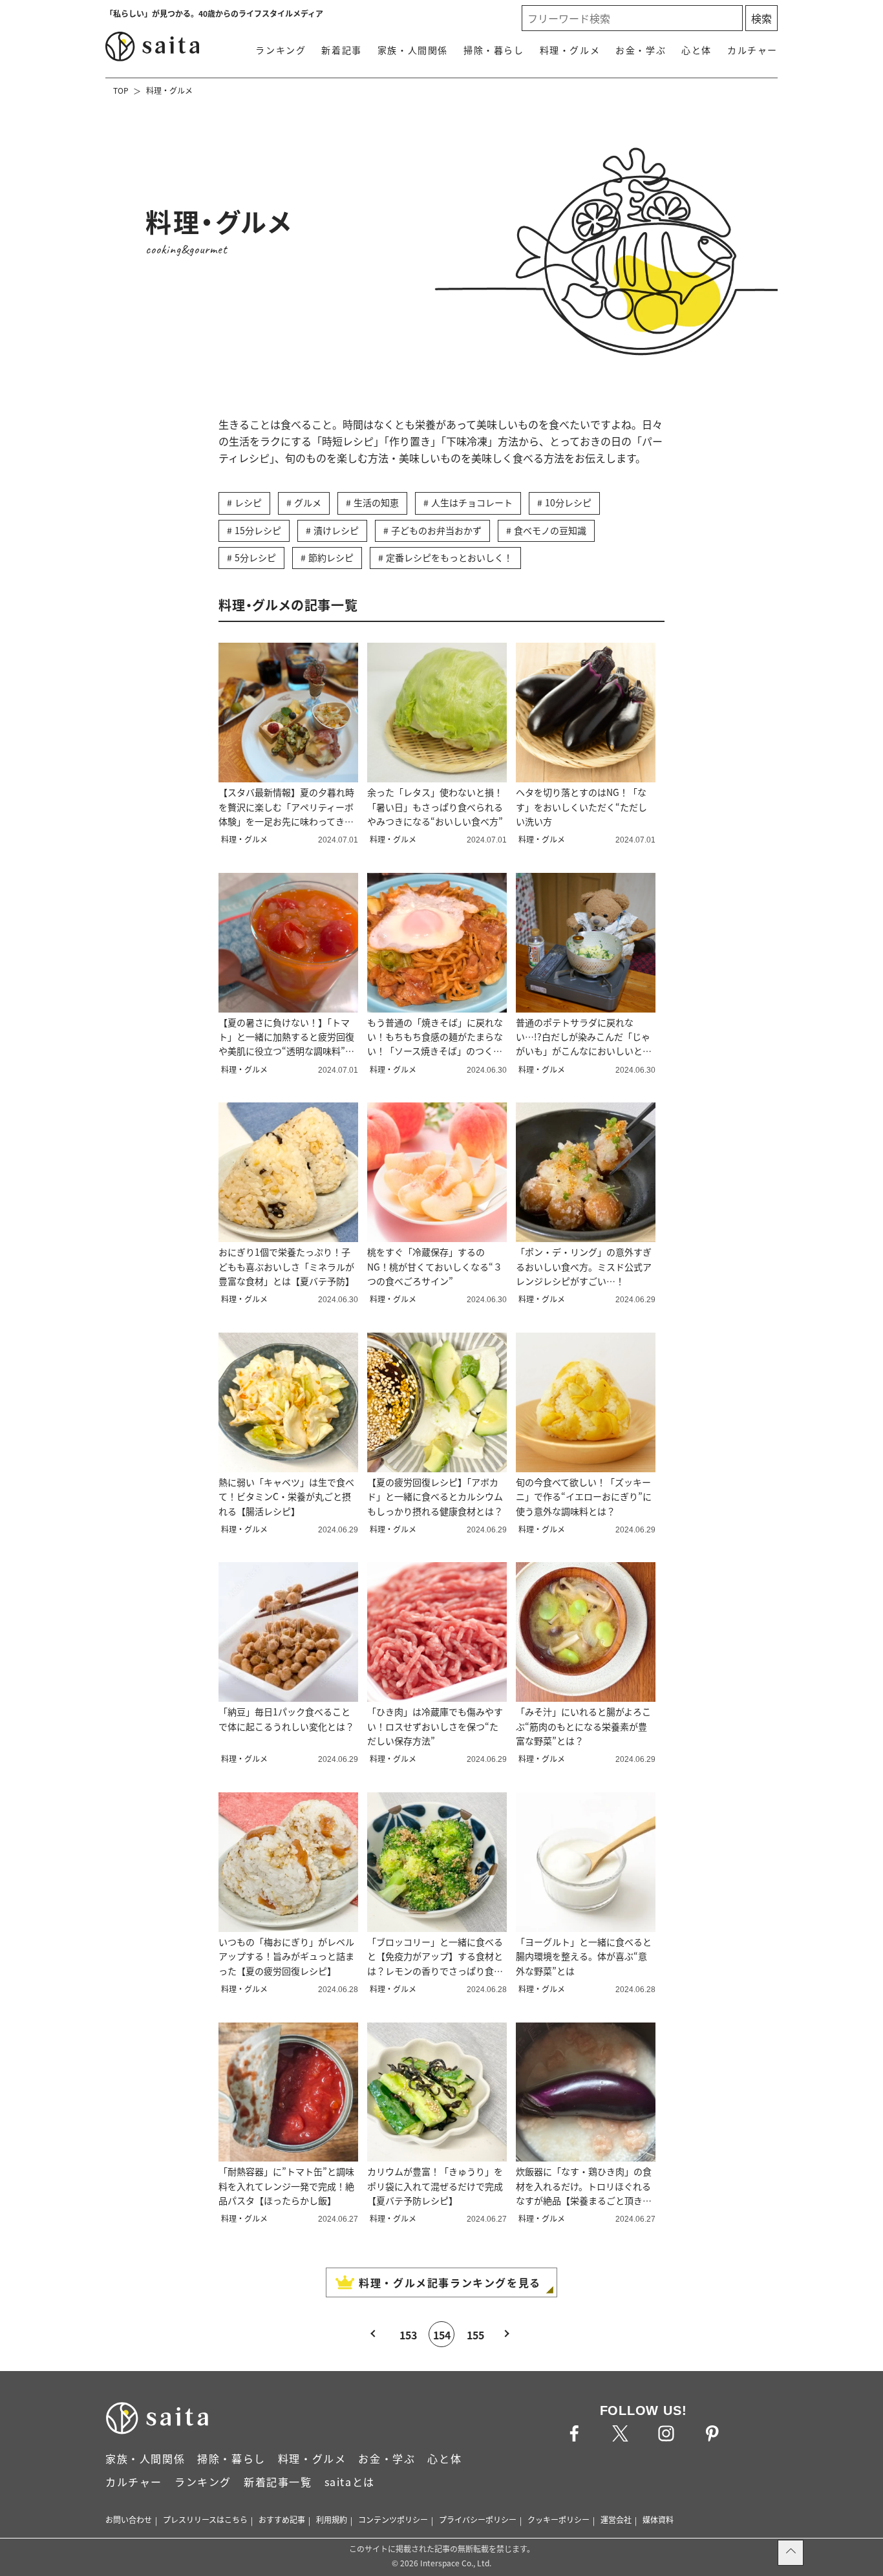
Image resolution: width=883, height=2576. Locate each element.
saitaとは (350, 2482)
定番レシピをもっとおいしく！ (449, 557)
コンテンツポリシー (393, 2519)
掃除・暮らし (494, 50)
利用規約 (332, 2519)
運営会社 (616, 2519)
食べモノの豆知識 (550, 530)
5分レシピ (255, 557)
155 (475, 2335)
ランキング (281, 50)
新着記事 (341, 50)
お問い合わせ (129, 2519)
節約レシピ (331, 557)
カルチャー (752, 50)
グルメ (308, 502)
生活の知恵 (376, 502)
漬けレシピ (336, 530)
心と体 (697, 50)
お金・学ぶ (641, 50)
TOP (121, 90)
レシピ (248, 502)
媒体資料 (658, 2519)
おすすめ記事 (282, 2519)
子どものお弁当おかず (436, 530)
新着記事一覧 (278, 2482)
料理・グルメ (570, 50)
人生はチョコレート (472, 502)
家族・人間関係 (413, 50)
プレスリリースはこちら (205, 2519)
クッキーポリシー (559, 2519)
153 (408, 2335)
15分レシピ (258, 530)
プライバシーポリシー (478, 2519)
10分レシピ (568, 502)
